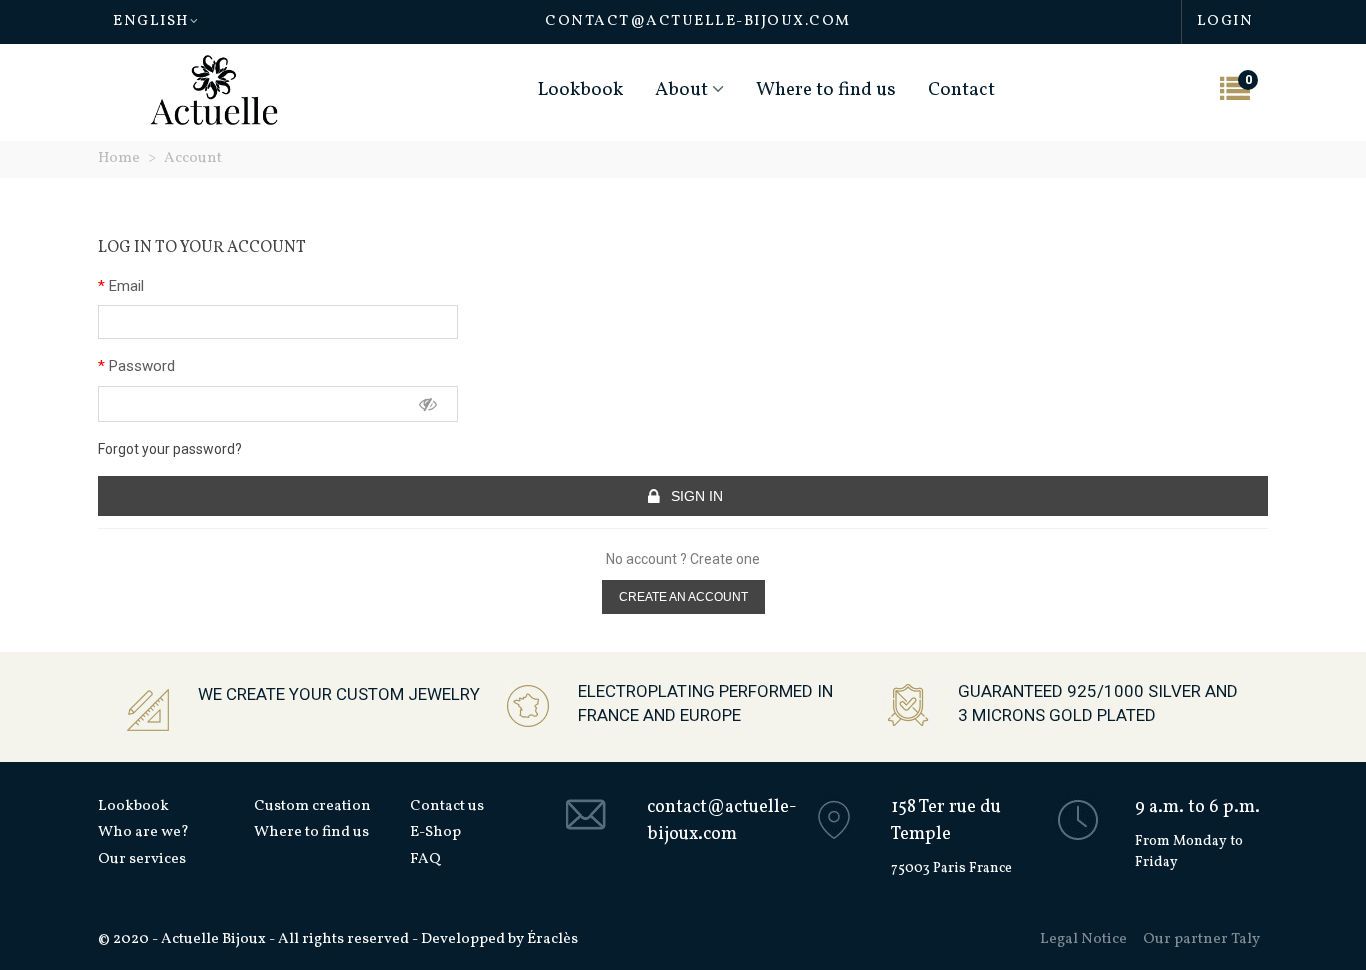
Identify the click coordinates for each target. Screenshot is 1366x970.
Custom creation (312, 806)
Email (124, 286)
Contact (961, 90)
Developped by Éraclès (499, 939)
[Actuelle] (214, 90)
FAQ (425, 859)
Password (140, 366)
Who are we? (143, 832)
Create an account (683, 597)
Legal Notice (1083, 939)
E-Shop (435, 832)
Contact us (447, 806)
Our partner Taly (1201, 939)
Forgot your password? (170, 449)
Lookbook (580, 90)
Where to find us (826, 90)
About (681, 90)
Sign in (695, 496)
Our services (142, 859)
